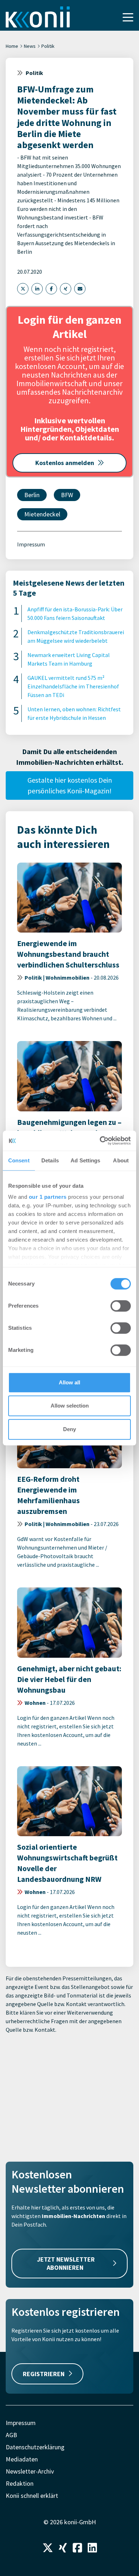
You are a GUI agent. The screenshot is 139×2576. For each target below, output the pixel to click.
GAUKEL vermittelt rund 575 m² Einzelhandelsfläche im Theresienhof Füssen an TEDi (73, 686)
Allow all (69, 1382)
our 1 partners (48, 1197)
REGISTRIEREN (44, 2374)
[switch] (121, 1306)
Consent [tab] (19, 1160)
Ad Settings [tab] (85, 1160)
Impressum (31, 544)
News (30, 46)
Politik (48, 46)
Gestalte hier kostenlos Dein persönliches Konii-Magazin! (70, 785)
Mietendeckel (42, 514)
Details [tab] (50, 1160)
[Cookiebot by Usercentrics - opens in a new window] (100, 1141)
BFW (67, 495)
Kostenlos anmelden (65, 463)
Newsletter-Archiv (30, 2471)
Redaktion (20, 2483)
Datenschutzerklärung (35, 2447)
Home (12, 46)
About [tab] (121, 1160)
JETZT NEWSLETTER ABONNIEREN (66, 2263)
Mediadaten (22, 2459)
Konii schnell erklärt (32, 2496)
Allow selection (70, 1406)
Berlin (32, 495)
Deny (69, 1429)
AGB (11, 2435)
